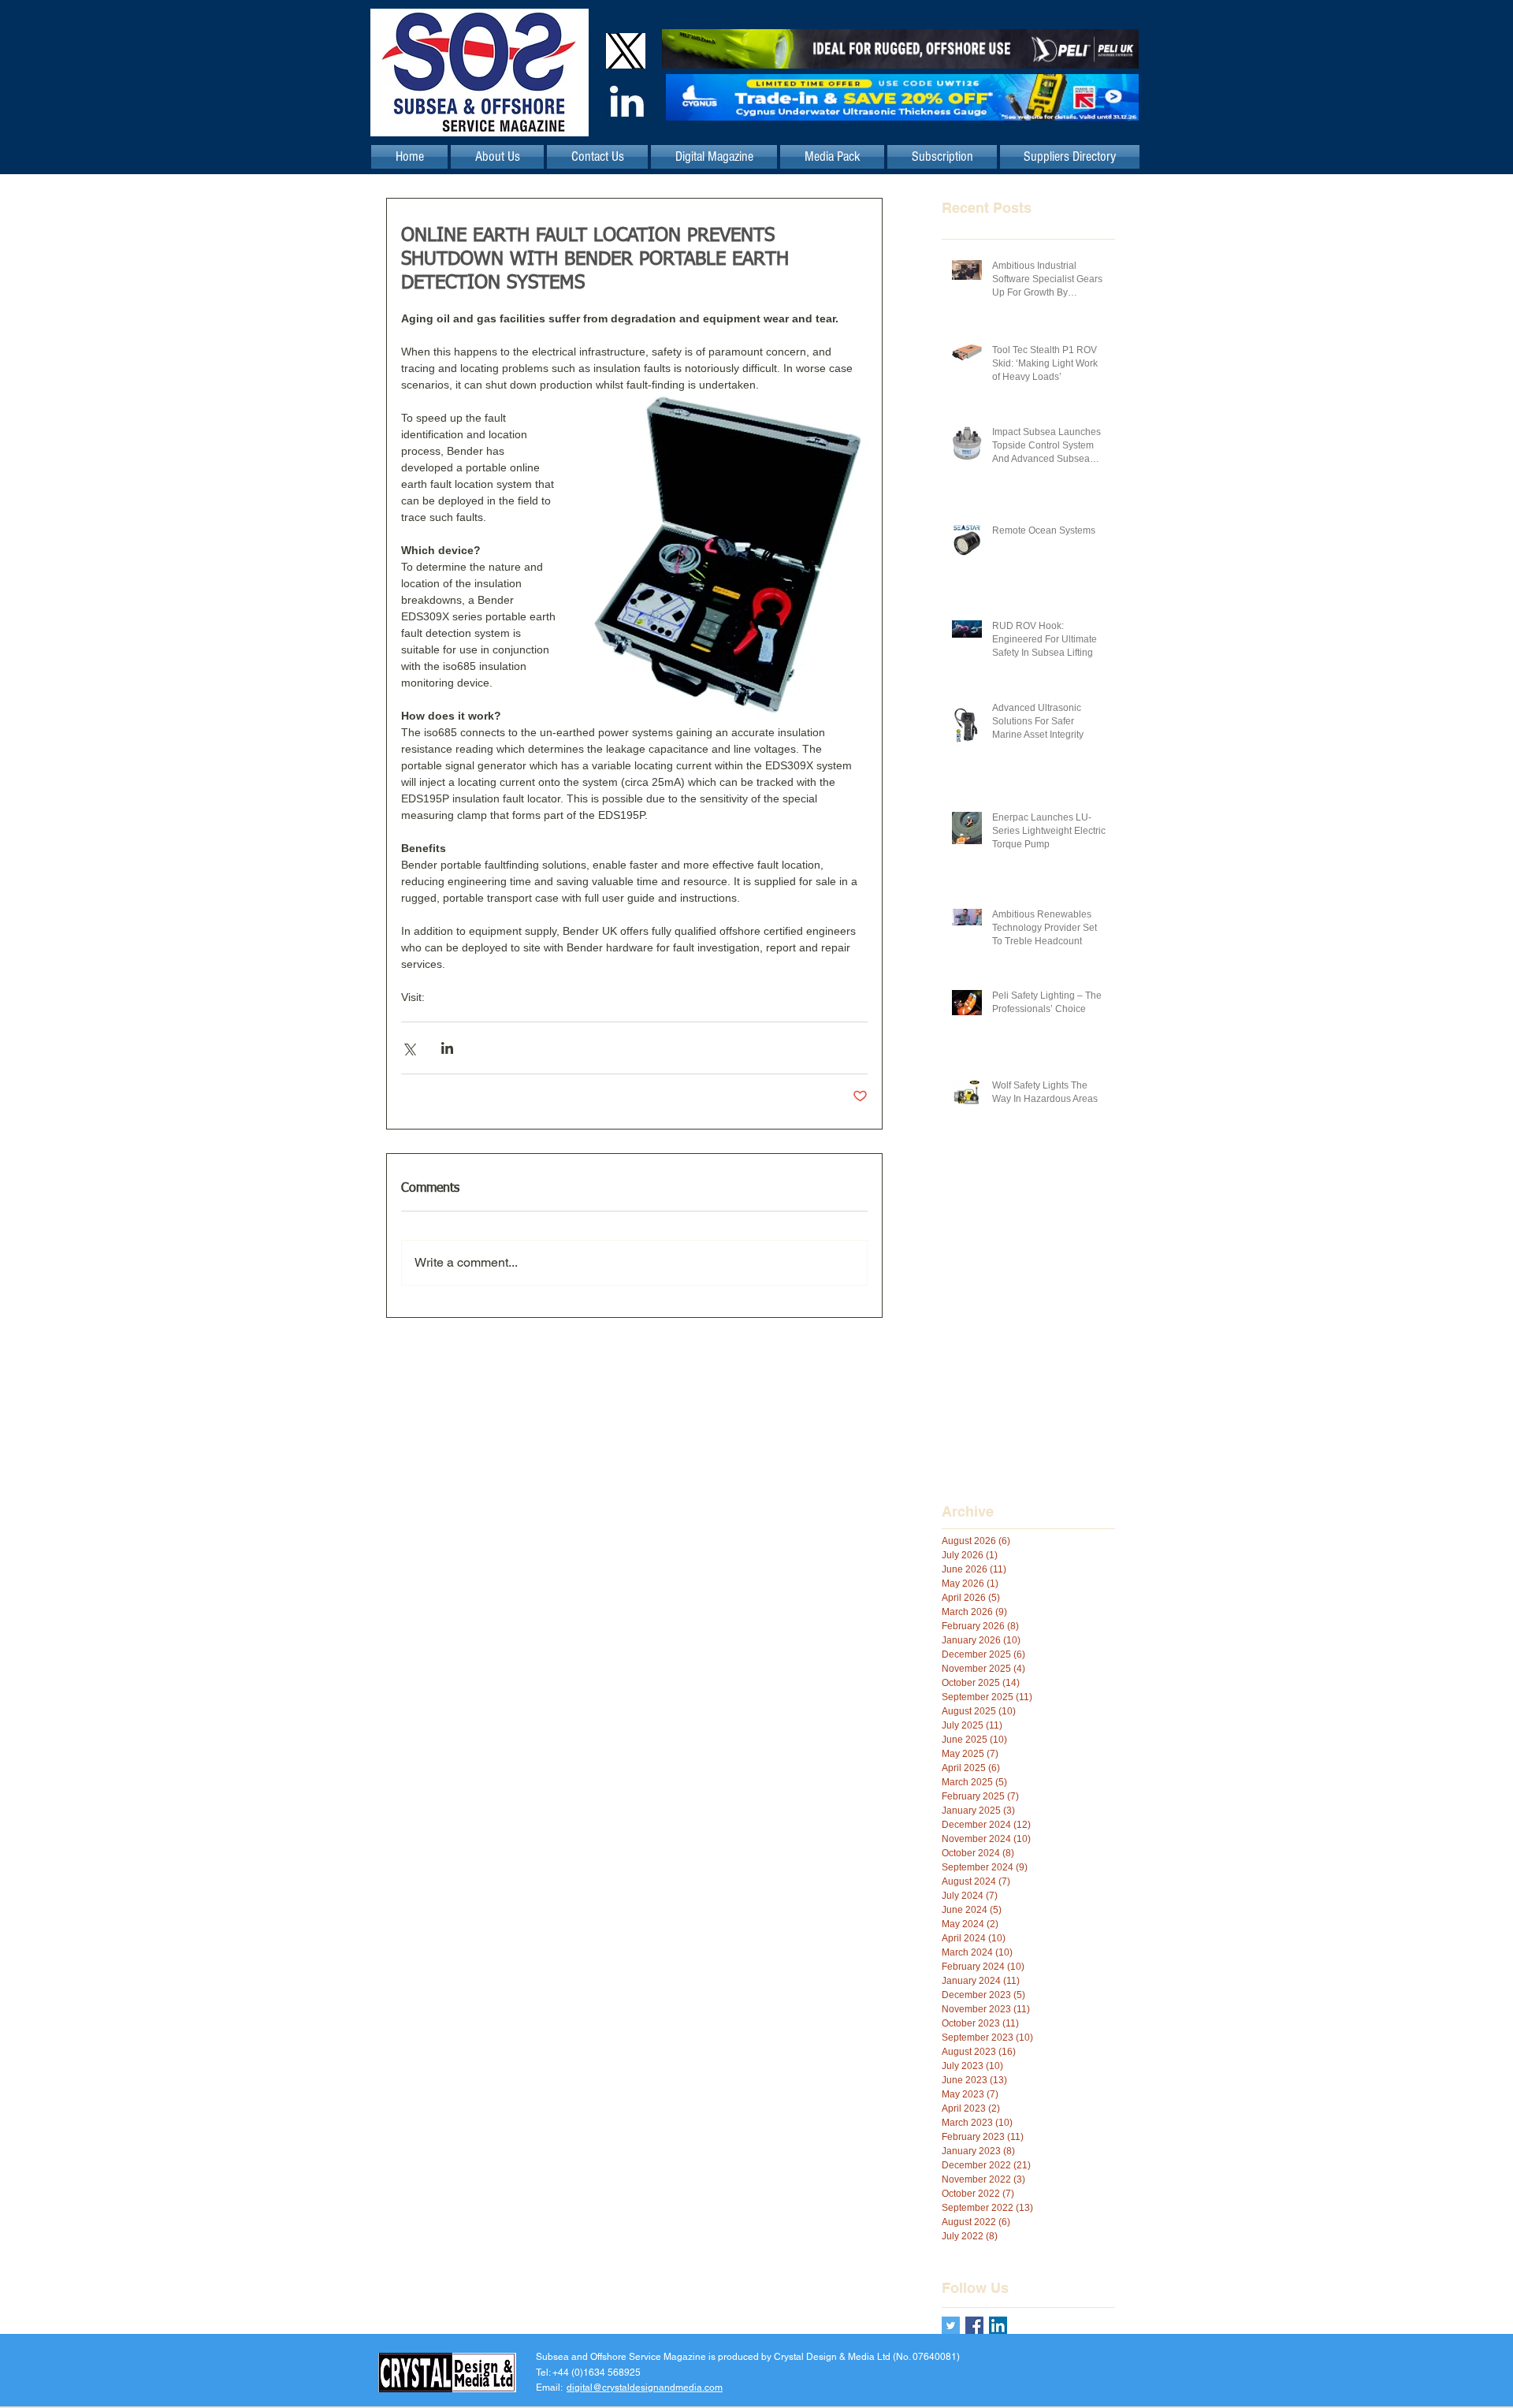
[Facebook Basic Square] (974, 2326)
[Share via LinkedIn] (447, 1048)
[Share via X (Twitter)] (409, 1048)
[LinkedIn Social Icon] (998, 2326)
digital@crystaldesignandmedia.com (645, 2388)
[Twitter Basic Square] (951, 2326)
